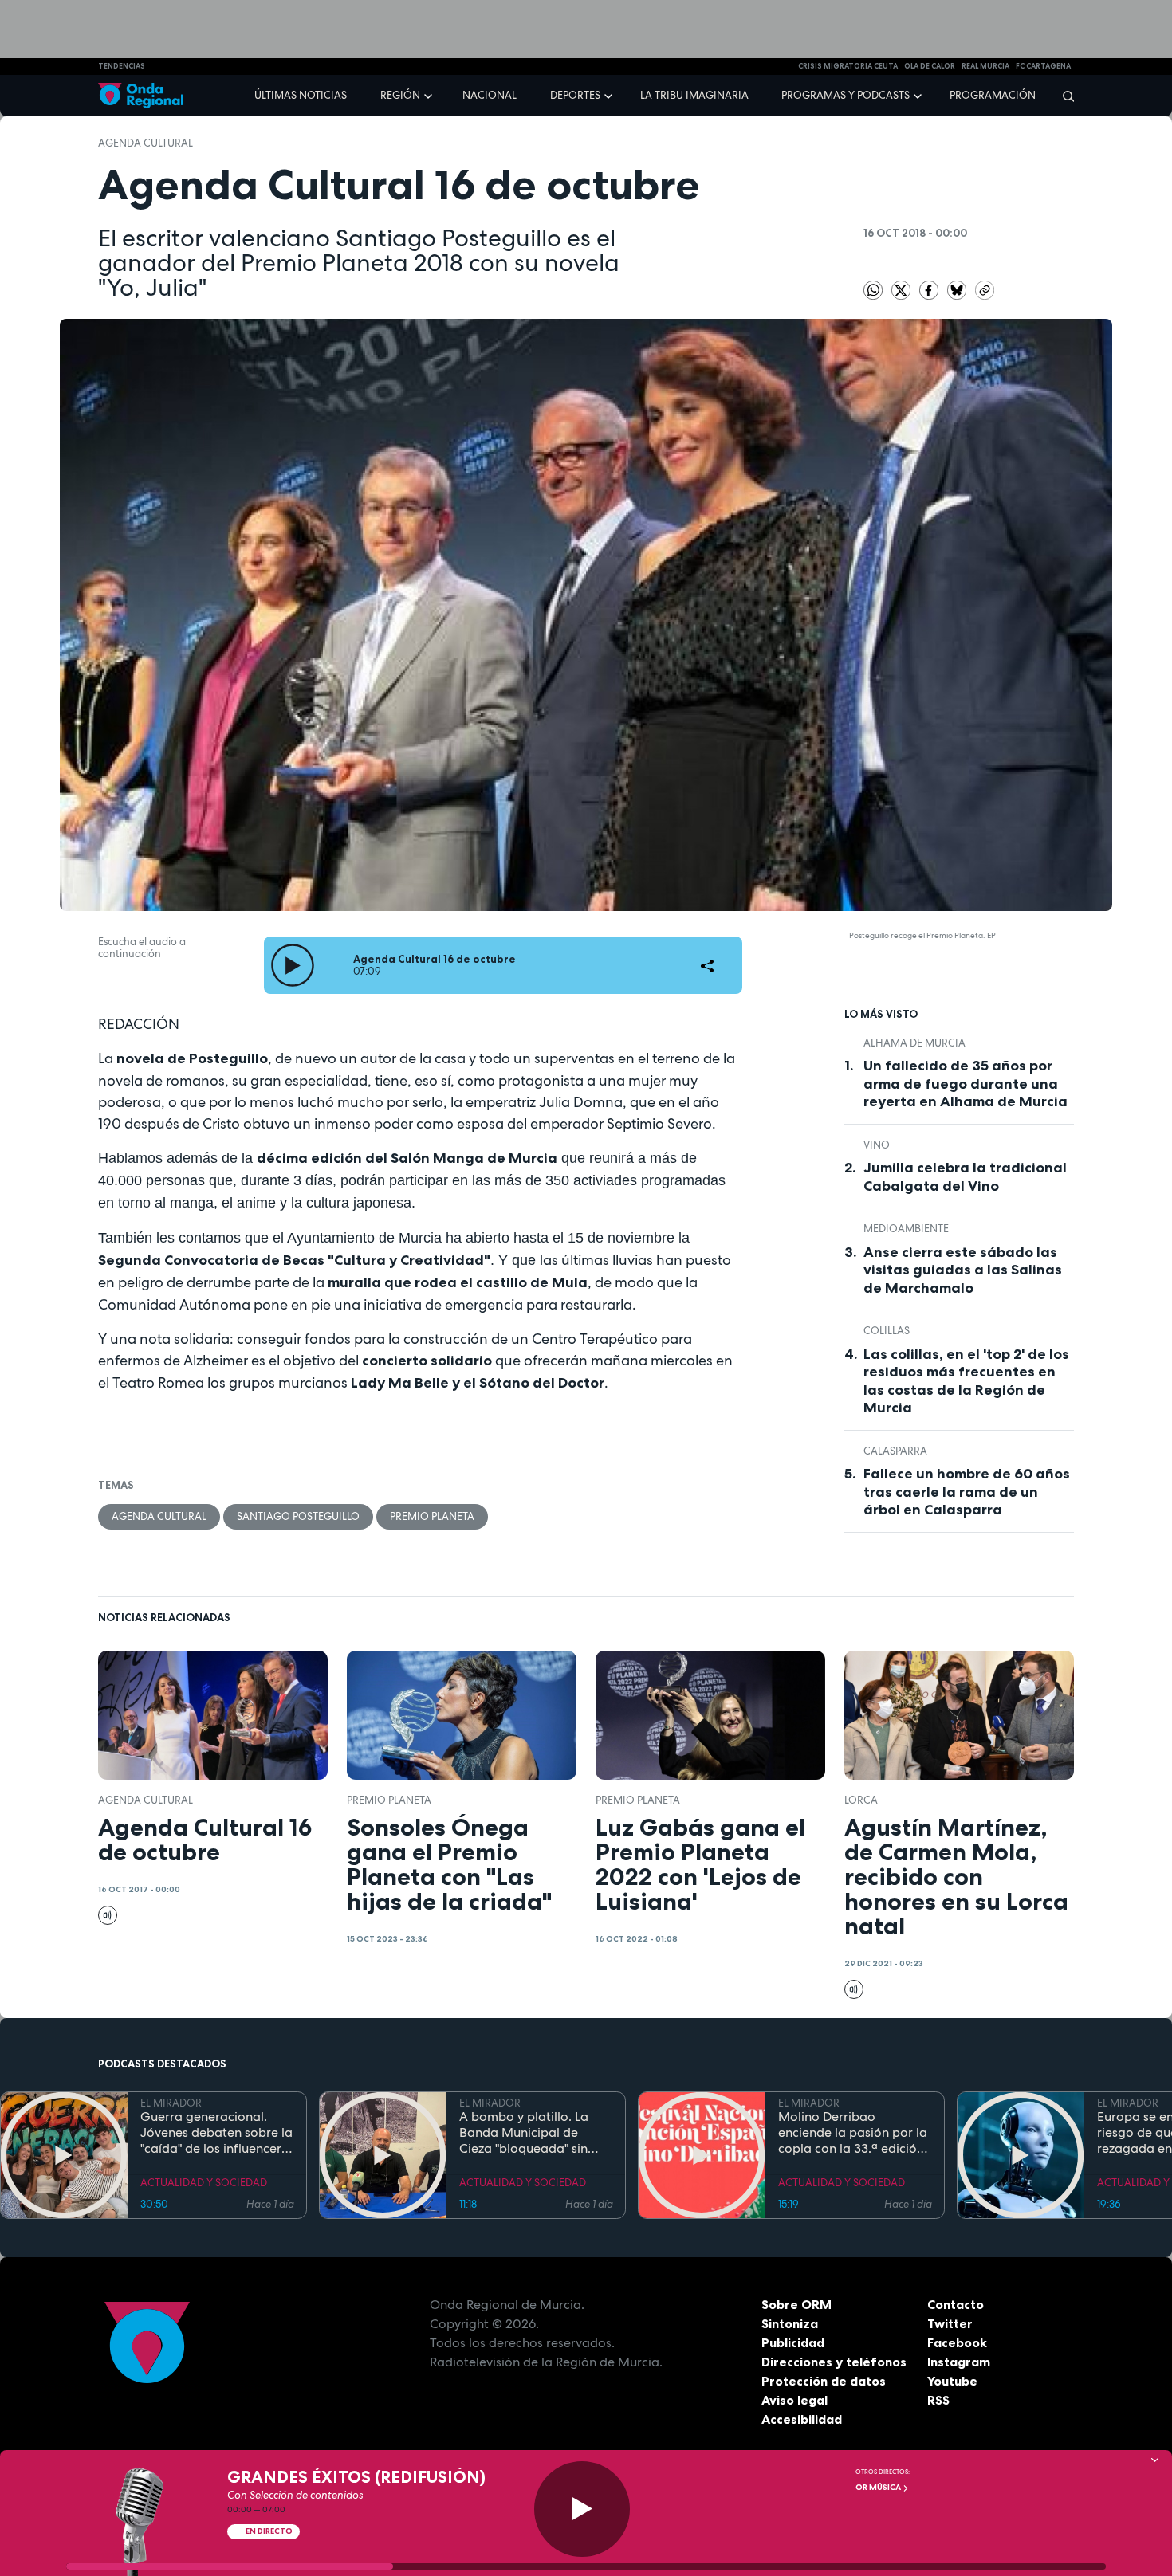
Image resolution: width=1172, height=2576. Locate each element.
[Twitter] (902, 289)
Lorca (861, 1800)
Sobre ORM (796, 2304)
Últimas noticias (301, 95)
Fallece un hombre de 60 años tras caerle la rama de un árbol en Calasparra (967, 1492)
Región (400, 95)
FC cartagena (1043, 66)
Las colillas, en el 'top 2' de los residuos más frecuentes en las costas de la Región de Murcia (966, 1381)
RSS (938, 2400)
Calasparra (895, 1451)
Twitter (950, 2323)
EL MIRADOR (171, 2103)
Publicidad (793, 2342)
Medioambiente (906, 1229)
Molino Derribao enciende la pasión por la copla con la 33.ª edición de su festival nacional (853, 2133)
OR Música (879, 2487)
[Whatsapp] (873, 290)
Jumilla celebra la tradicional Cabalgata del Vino (965, 1177)
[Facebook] (930, 289)
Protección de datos (824, 2381)
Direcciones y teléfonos (834, 2362)
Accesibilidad (802, 2419)
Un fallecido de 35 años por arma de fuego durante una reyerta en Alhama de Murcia (966, 1084)
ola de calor (930, 66)
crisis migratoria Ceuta (848, 66)
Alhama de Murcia (914, 1043)
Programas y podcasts (846, 95)
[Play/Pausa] (582, 2509)
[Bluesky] (958, 289)
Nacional (490, 95)
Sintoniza (790, 2323)
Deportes (575, 95)
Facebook (957, 2342)
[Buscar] (1063, 96)
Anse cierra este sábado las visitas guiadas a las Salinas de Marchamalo (963, 1270)
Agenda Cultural (146, 143)
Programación (993, 95)
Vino (877, 1145)
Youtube (952, 2381)
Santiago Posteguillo (298, 1516)
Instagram (959, 2362)
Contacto (956, 2304)
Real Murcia (985, 66)
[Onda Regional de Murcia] (141, 96)
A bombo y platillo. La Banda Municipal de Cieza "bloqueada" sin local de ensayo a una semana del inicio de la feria (527, 2133)
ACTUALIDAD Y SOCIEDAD (204, 2183)
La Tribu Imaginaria (694, 95)
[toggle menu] (430, 95)
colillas (887, 1331)
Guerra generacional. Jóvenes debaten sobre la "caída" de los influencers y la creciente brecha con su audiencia (216, 2133)
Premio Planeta (432, 1516)
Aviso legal (794, 2400)
